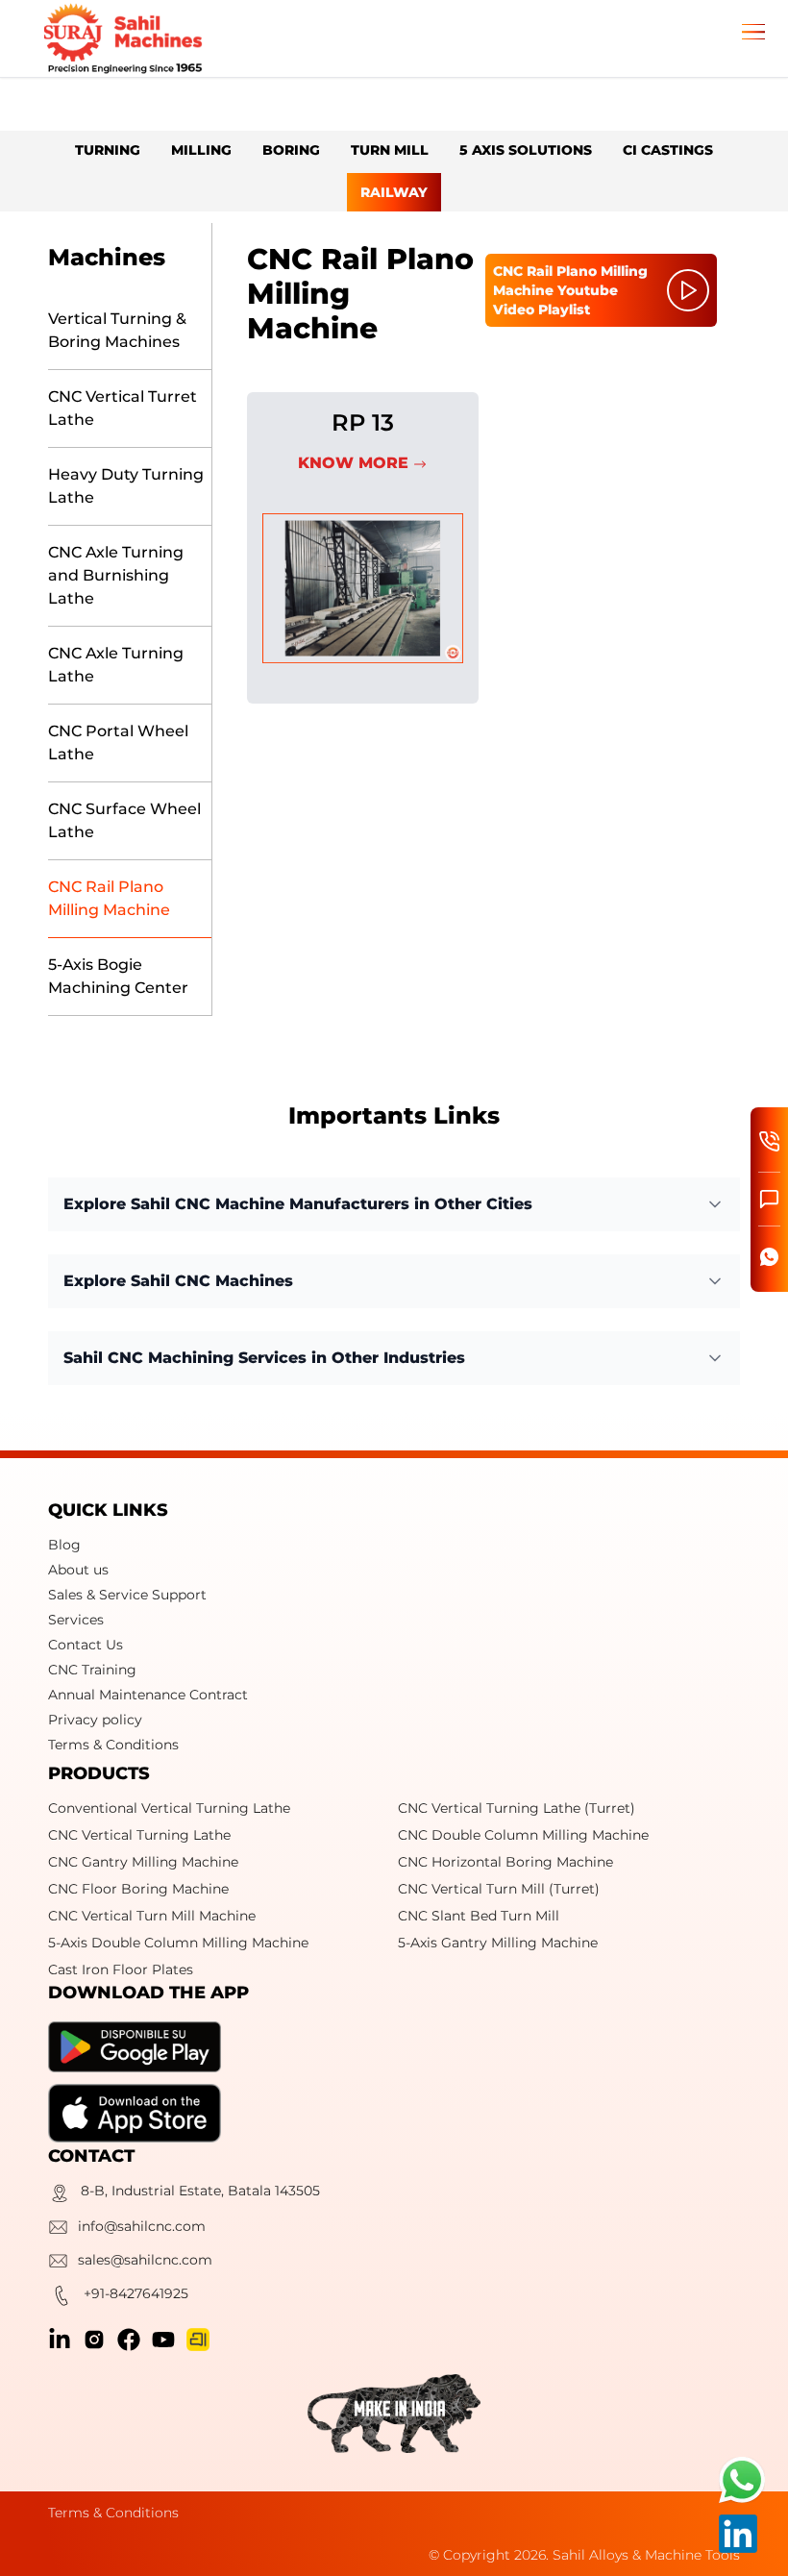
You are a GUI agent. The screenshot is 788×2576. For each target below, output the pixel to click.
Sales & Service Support (127, 1595)
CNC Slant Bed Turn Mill (479, 1916)
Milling (201, 150)
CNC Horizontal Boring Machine (505, 1862)
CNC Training (92, 1670)
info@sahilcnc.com (142, 2226)
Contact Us (86, 1645)
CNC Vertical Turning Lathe (139, 1835)
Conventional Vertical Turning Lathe (169, 1808)
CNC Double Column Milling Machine (523, 1835)
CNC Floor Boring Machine (138, 1889)
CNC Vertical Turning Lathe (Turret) (517, 1808)
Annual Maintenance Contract (148, 1695)
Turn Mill (390, 150)
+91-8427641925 (136, 2293)
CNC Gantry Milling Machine (143, 1862)
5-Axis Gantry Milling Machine (498, 1943)
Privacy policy (95, 1720)
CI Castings (668, 150)
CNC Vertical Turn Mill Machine (152, 1916)
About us (78, 1570)
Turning (108, 150)
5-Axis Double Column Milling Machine (178, 1943)
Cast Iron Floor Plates (121, 1969)
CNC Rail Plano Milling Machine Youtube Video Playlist (570, 290)
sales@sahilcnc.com (145, 2260)
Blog (64, 1545)
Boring (291, 150)
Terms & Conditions (113, 1745)
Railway (394, 192)
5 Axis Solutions (526, 150)
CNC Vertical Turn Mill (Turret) (499, 1889)
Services (76, 1620)
